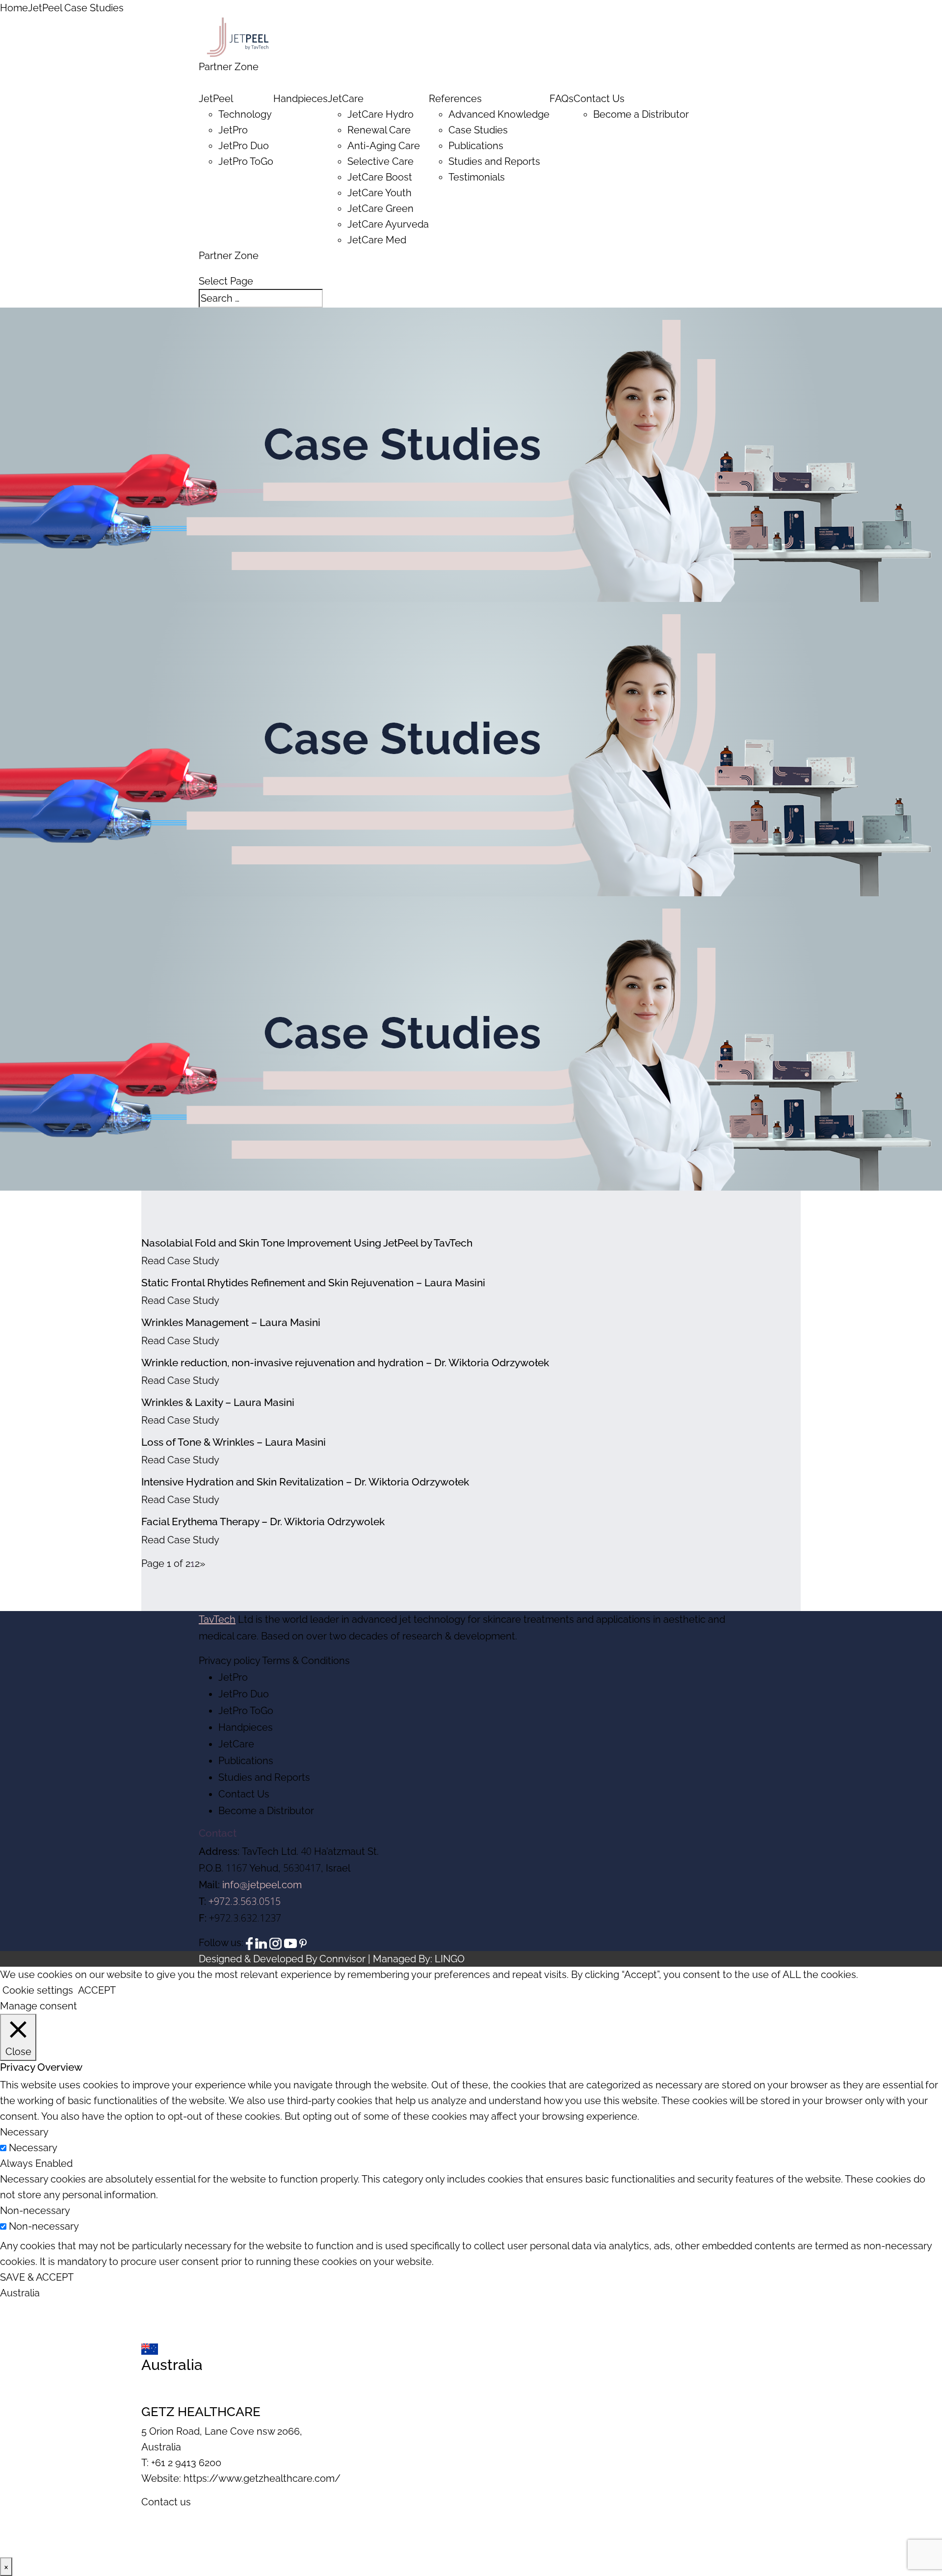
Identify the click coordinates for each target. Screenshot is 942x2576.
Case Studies (478, 130)
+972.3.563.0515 (245, 1901)
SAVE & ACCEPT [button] (37, 2277)
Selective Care (380, 161)
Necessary (33, 2148)
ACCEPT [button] (97, 1990)
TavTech (217, 1619)
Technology (245, 114)
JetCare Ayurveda (388, 224)
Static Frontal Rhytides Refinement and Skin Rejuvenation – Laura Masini (313, 1283)
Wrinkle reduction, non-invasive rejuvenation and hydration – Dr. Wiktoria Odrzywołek (345, 1363)
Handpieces (301, 99)
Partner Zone (229, 67)
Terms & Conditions (306, 1661)
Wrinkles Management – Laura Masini (231, 1322)
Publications (476, 146)
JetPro (233, 130)
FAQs (562, 99)
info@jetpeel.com (262, 1885)
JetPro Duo (244, 146)
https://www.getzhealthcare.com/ (262, 2478)
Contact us (166, 2502)
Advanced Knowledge (499, 114)
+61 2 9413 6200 (186, 2463)
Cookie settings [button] (38, 1990)
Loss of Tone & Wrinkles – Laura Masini (234, 1442)
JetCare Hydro (380, 114)
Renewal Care (379, 130)
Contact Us (244, 1794)
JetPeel (216, 99)
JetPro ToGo (246, 161)
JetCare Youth (379, 193)
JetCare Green (380, 208)
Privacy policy (229, 1661)
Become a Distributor (641, 114)
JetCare (346, 99)
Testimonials (477, 177)
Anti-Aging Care (384, 146)
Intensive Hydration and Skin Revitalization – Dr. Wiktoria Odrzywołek (305, 1482)
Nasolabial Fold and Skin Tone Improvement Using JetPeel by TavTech (307, 1243)
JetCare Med (377, 240)
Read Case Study (180, 1261)
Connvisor (342, 1959)
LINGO (450, 1959)
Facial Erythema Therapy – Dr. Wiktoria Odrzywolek (263, 1522)
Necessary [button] (24, 2132)
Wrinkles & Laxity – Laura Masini (218, 1402)
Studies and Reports (494, 161)
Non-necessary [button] (35, 2211)
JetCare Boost (380, 177)
